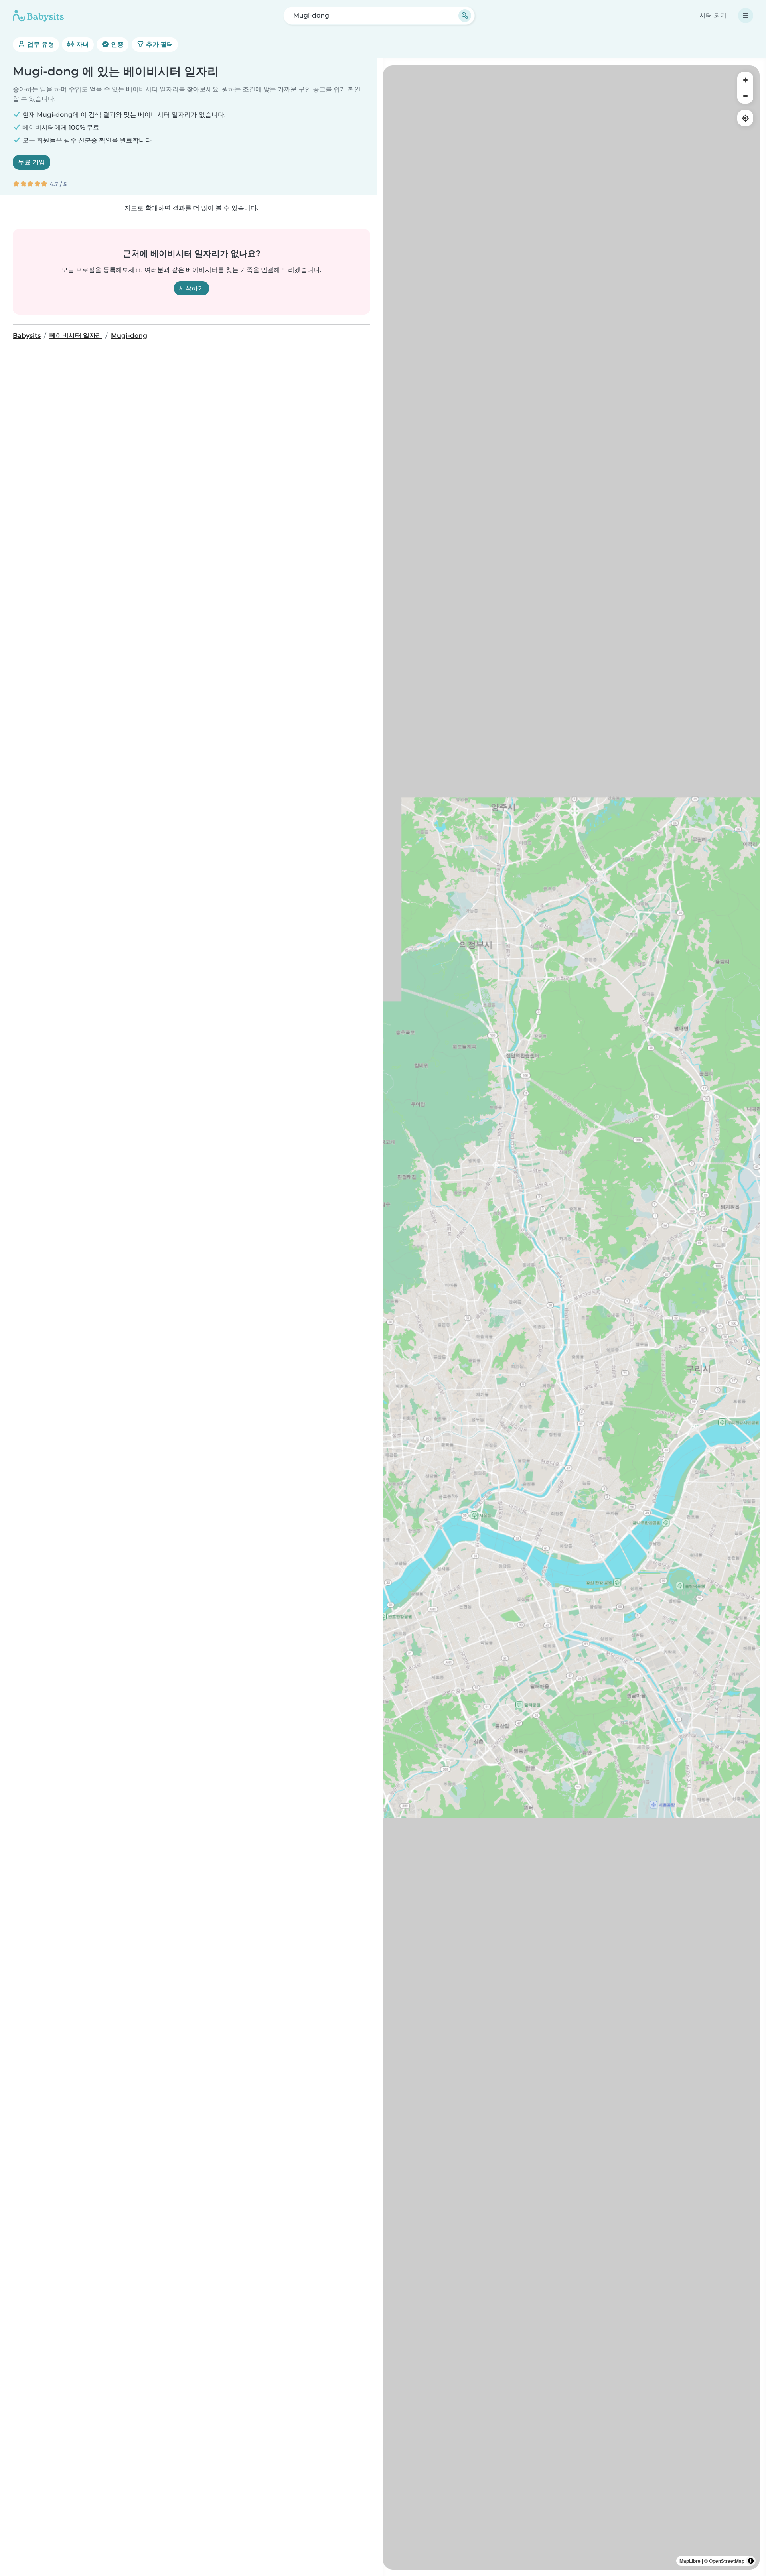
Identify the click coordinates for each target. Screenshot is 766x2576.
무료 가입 (32, 162)
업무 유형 (40, 44)
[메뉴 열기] (746, 16)
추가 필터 (159, 44)
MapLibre (690, 2561)
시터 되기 (713, 15)
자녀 (82, 44)
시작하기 (191, 288)
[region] (571, 1318)
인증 (116, 44)
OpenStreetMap (727, 2561)
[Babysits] (38, 16)
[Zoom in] (745, 80)
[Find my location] (745, 118)
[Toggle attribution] (751, 2561)
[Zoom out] (745, 96)
